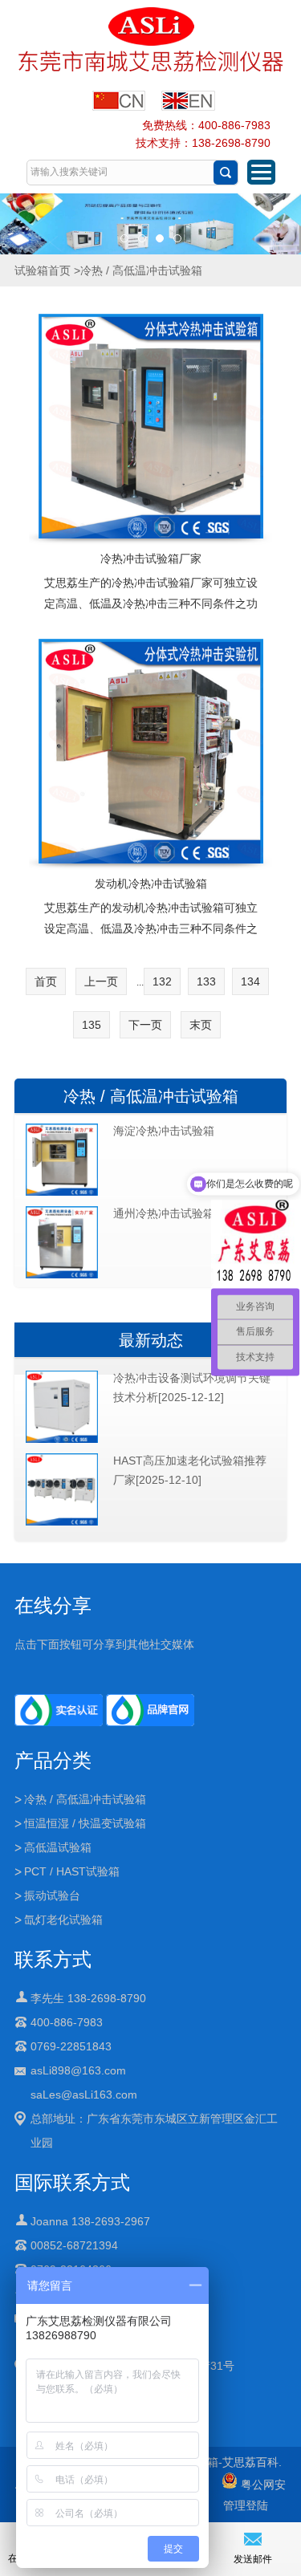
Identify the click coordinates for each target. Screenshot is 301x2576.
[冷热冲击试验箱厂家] (150, 426)
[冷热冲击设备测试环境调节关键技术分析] (62, 1440)
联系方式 (53, 1959)
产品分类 (53, 1760)
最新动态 (151, 1340)
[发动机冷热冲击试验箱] (150, 751)
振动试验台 (52, 1895)
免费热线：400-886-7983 (206, 125)
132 (162, 981)
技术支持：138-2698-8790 (203, 143)
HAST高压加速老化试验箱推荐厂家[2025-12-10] (190, 1470)
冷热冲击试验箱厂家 (151, 559)
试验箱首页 (43, 270)
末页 (201, 1025)
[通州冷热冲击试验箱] (62, 1275)
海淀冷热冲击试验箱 (164, 1131)
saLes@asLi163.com (84, 2095)
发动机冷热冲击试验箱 (151, 884)
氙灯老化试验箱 (63, 1920)
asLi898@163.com (78, 2070)
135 (92, 1025)
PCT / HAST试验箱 (72, 1871)
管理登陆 (246, 2505)
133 (206, 981)
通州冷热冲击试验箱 (164, 1213)
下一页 (145, 1025)
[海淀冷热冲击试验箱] (62, 1193)
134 (250, 981)
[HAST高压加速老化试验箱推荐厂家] (62, 1522)
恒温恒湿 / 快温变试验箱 (85, 1823)
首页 (46, 981)
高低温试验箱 (58, 1847)
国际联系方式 (72, 2182)
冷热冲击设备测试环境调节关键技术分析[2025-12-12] (192, 1388)
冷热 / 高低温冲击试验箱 (151, 1096)
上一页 (101, 981)
